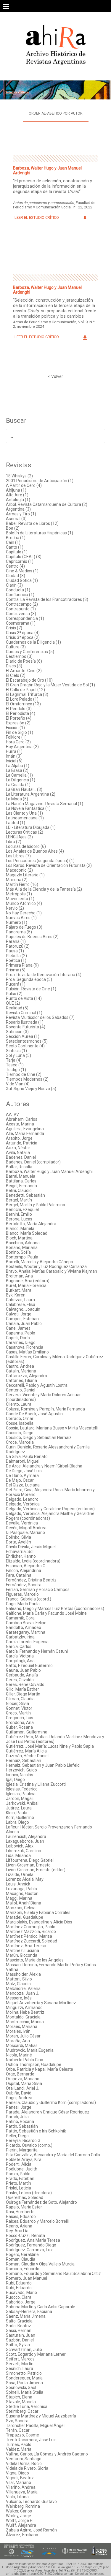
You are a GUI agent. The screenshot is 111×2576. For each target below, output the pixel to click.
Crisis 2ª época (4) (23, 633)
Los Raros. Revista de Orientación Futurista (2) (49, 865)
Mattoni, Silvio (19, 1979)
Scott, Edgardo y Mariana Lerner (36, 2354)
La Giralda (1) (18, 785)
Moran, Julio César (23, 2036)
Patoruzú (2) (18, 946)
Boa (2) (13, 528)
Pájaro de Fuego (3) (24, 927)
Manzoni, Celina (21, 1908)
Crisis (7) (14, 628)
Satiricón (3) (17, 1032)
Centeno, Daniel (21, 1390)
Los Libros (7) (18, 856)
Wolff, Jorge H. (20, 2520)
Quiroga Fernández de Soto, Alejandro (41, 2202)
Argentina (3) (18, 509)
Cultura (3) (16, 647)
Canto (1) (15, 547)
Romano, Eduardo (23, 2269)
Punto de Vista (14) (24, 998)
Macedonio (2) (19, 870)
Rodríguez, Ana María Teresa (33, 2240)
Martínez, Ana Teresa (26, 1946)
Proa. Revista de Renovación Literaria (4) (44, 975)
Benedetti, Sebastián (25, 1195)
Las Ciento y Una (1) (24, 813)
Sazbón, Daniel (20, 2340)
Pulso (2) (14, 994)
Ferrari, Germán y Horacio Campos (38, 1589)
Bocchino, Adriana (23, 1243)
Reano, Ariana (19, 2226)
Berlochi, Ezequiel (22, 1209)
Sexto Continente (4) (25, 1046)
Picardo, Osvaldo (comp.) (29, 2145)
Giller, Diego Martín (23, 1694)
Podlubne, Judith (22, 2169)
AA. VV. (13, 1114)
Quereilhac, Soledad (25, 2197)
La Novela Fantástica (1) (28, 808)
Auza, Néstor (18, 1148)
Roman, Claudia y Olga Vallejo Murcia (40, 2264)
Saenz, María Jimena (26, 2316)
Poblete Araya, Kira (24, 2159)
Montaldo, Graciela (23, 2017)
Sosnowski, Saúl (21, 2387)
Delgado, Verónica (23, 1504)
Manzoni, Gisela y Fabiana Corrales (38, 1912)
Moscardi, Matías (22, 2045)
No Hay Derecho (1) (24, 913)
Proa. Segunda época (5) (29, 979)
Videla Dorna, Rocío (24, 2463)
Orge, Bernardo (20, 2074)
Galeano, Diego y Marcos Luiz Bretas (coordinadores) (55, 1608)
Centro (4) (15, 566)
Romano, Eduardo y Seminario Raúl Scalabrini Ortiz (53, 2273)
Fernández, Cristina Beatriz (31, 1580)
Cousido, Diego (20, 1433)
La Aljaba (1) (18, 766)
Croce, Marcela (20, 1442)
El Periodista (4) (21, 713)
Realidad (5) (17, 1008)
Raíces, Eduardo (21, 2216)
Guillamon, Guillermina (27, 1732)
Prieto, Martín (18, 2183)
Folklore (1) (16, 737)
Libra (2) (14, 842)
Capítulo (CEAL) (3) (24, 557)
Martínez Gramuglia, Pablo (31, 1927)
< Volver (55, 376)
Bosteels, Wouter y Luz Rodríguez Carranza (46, 1266)
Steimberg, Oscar (22, 2411)
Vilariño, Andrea (21, 2487)
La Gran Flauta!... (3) (24, 789)
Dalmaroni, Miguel (23, 1461)
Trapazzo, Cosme (22, 2435)
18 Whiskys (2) (19, 476)
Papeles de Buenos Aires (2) (32, 937)
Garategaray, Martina (26, 1632)
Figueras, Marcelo (22, 1594)
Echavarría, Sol (20, 1551)
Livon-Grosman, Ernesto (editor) (36, 1870)
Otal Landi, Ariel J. (22, 2088)
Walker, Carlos (19, 2511)
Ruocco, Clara (19, 2297)
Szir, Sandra (17, 2421)
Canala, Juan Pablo (24, 1323)
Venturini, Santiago (24, 2459)
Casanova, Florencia (25, 1347)
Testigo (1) (16, 1070)
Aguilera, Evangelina (25, 1129)
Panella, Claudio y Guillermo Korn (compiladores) (51, 2102)
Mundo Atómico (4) (24, 903)
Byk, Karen (16, 1295)
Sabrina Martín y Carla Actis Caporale (41, 2307)
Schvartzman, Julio (24, 2349)
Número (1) (17, 922)
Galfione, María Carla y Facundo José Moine (46, 1613)
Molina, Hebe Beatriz (25, 2012)
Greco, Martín (18, 1713)
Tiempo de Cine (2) (24, 1074)
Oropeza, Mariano (23, 2079)
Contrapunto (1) (21, 609)
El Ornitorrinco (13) (23, 704)
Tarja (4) (14, 1060)
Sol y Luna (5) (18, 1055)
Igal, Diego (15, 1779)
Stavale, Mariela (21, 2402)
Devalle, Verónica (22, 1523)
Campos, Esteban (22, 1319)
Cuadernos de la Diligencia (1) (33, 642)
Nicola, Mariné (19, 2055)
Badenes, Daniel (21, 1157)
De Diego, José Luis (24, 1471)
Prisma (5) (16, 970)
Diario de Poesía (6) (24, 661)
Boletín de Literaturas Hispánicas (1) (40, 533)
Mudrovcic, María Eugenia (30, 2050)
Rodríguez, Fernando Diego (31, 2245)
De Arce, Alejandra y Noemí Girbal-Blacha (44, 1466)
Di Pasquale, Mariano (25, 1532)
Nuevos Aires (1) (21, 918)
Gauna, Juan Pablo (23, 1670)
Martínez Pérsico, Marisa (29, 1936)
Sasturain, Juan (21, 2335)
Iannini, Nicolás (20, 1775)
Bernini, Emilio (19, 1214)
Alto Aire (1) (17, 495)
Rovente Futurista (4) (26, 1027)
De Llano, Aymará (22, 1475)
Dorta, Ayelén (18, 1542)
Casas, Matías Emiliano (27, 1352)
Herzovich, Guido (21, 1770)
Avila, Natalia (18, 1152)
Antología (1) (18, 500)
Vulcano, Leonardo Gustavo (31, 2501)
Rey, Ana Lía (17, 2231)
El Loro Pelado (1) (22, 699)
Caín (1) (13, 542)
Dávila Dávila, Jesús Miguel (31, 1547)
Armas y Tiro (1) (21, 514)
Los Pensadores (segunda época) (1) (40, 861)
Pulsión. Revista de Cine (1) (31, 989)
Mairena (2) (17, 880)
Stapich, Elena (19, 2397)
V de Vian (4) (18, 1084)
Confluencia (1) (20, 595)
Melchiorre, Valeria (23, 1988)
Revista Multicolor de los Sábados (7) (40, 1017)
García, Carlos (19, 1646)
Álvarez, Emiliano (22, 2535)
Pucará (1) (16, 984)
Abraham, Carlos (22, 1119)
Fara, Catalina (19, 1575)
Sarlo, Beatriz (18, 2326)
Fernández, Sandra (24, 1585)
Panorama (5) (19, 932)
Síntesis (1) (16, 1051)
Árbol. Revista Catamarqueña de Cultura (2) (47, 504)
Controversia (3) (21, 614)
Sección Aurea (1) (23, 1036)
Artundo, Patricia (22, 1143)
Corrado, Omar (20, 1418)
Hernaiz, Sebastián (24, 1760)
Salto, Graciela (19, 2321)
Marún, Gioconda (22, 1955)
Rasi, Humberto (20, 2212)
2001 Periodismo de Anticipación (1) (40, 481)
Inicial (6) (14, 761)
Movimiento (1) (20, 899)
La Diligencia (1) (21, 780)
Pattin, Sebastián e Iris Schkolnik (36, 2131)
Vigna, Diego (17, 2473)
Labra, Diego (17, 1822)
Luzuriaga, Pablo (21, 1889)
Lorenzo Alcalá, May (25, 1879)
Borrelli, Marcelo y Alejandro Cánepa (40, 1262)
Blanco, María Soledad (27, 1233)
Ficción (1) (15, 728)
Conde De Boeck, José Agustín (34, 1414)
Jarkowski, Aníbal (22, 1803)
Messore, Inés (19, 1998)
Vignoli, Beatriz (20, 2478)
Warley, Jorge (18, 2516)
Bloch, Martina (19, 1238)
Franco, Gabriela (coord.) (29, 1599)
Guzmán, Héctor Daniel (27, 1756)
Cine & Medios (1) (22, 571)
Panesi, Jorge (19, 2107)
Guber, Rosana (19, 1727)
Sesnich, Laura (20, 2368)
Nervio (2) (15, 908)
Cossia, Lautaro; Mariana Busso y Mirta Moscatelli (52, 1428)
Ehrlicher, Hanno (21, 1556)
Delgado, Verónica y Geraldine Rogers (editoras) (50, 1509)
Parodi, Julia (17, 2117)
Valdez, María (19, 2449)
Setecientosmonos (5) (27, 1041)
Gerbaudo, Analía (22, 1675)
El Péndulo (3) (19, 709)
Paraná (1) (16, 941)
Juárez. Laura (19, 1808)
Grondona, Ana (20, 1722)
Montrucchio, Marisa (25, 2022)
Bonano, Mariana (22, 1247)
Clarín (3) (14, 585)
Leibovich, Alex (20, 1846)
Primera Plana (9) (22, 965)
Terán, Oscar (18, 2430)
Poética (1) (16, 960)
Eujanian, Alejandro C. (26, 1566)
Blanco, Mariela (20, 1228)
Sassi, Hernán (19, 2330)
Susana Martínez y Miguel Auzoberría (41, 2416)
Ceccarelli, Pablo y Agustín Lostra (37, 1385)
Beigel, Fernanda (21, 1186)
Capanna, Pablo (21, 1333)
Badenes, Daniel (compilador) (33, 1162)
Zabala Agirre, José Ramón (31, 2530)
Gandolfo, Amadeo (24, 1627)
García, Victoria (20, 1656)
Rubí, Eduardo (19, 2283)
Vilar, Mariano (18, 2482)
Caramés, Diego (21, 1342)
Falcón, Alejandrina (24, 1570)
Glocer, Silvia (17, 1703)
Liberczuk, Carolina (24, 1851)
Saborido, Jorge (21, 2302)
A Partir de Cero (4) (24, 485)
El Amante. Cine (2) (24, 671)
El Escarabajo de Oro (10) (29, 680)
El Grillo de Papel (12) (25, 690)
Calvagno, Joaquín (23, 1309)
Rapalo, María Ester (24, 2207)
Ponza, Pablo (18, 2174)
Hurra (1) (14, 751)
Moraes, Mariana (22, 2026)
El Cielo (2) (16, 675)
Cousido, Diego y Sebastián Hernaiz (39, 1437)
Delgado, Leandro (22, 1499)
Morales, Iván (18, 2031)
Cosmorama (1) (21, 623)
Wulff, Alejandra (21, 2525)
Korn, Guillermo (20, 1817)
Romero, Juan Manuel (26, 2278)
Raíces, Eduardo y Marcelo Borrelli (37, 2221)
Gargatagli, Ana (20, 1661)
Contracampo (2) (22, 604)
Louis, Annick (18, 1884)
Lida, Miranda (18, 1855)
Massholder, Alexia (23, 1974)
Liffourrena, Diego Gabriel (30, 1860)
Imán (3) (14, 756)
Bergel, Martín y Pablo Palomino (36, 1205)
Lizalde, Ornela (20, 1874)
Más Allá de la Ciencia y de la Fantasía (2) (44, 889)
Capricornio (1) (20, 561)
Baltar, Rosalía (19, 1167)
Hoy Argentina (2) (22, 747)
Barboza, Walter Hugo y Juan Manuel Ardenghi (49, 1171)
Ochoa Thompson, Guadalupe (34, 2064)
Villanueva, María (22, 2492)
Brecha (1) (16, 538)
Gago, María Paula (23, 1604)
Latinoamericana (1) (25, 818)
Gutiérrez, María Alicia (26, 1751)
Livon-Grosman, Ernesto (28, 1865)
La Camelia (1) (19, 775)
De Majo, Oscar (20, 1480)
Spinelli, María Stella (25, 2392)
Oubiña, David (19, 2093)
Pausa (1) (15, 951)
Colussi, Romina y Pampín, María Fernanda (45, 1409)
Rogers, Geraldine (22, 2254)
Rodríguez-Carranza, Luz (29, 2250)
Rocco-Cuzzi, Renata (25, 2235)
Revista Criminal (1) (24, 1013)
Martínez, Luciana (22, 1950)
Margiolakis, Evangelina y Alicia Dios (39, 1922)
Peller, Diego (17, 2136)
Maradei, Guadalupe (25, 1917)
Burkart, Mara (19, 1290)
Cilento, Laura (19, 1404)
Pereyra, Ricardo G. (24, 2140)
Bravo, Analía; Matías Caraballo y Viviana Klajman (52, 1271)
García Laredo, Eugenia (27, 1642)
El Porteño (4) (19, 718)
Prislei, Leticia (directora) (29, 2193)
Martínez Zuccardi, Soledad (32, 1941)
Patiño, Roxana (20, 2121)
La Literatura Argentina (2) (31, 794)
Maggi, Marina (19, 1898)
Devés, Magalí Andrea (26, 1528)
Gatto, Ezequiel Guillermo (29, 1665)
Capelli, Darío (18, 1338)
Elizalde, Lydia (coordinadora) (33, 1561)
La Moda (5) (17, 799)
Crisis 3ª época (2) (23, 637)
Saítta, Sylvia (18, 2345)
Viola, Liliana (17, 2497)
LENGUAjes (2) (19, 837)
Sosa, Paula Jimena (24, 2383)
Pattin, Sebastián (22, 2126)
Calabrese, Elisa (21, 1304)
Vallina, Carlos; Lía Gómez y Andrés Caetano (47, 2454)
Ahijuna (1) (16, 490)
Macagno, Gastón (22, 1893)
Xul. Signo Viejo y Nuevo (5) (31, 1089)
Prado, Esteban (20, 2178)
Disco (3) (14, 666)
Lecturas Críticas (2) (25, 832)
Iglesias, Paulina (21, 1794)
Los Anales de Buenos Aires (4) (35, 851)
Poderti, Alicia (19, 2164)
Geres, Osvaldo (20, 1680)
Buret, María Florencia (26, 1285)
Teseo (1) (15, 1065)
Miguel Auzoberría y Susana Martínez (41, 2003)
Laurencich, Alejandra (26, 1836)
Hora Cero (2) (18, 742)
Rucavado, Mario (21, 2292)
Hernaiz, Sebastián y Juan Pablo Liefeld (43, 1765)
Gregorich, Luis (20, 1718)
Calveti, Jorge (19, 1314)
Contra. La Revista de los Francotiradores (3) (47, 599)
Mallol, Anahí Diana (24, 1903)
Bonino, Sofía (18, 1252)
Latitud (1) (16, 823)
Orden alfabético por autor (56, 113)
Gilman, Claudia (20, 1699)
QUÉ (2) (13, 1003)
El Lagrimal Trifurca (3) (27, 694)
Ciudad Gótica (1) (22, 580)
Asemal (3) (16, 519)
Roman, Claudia (21, 2259)
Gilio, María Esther (22, 1689)
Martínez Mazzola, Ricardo (31, 1931)
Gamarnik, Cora (20, 1618)
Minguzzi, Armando (24, 2007)
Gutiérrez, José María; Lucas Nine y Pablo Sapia (50, 1746)
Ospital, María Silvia (24, 2083)
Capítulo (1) (17, 552)
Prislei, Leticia (18, 2188)
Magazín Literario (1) (25, 875)
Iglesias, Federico (22, 1789)
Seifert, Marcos (20, 2359)
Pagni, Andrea (19, 2098)
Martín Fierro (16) (22, 884)
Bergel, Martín (19, 1200)
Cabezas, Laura (20, 1300)
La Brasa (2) (17, 770)
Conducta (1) (18, 590)
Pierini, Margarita (22, 2150)
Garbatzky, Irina (20, 1637)
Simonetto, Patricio (24, 2373)
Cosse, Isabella (20, 1423)
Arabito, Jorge (19, 1138)
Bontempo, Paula (22, 1257)
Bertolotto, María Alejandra (31, 1224)
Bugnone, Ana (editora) (28, 1281)
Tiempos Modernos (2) (27, 1079)
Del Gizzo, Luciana (23, 1485)
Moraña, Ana (18, 2041)
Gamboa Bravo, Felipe (26, 1623)
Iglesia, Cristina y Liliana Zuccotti (36, 1784)
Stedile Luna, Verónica (27, 2406)
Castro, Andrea (20, 1366)
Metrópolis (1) (19, 894)
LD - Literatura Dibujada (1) (31, 827)
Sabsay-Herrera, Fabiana (29, 2311)
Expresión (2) (18, 723)
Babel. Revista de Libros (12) (32, 523)
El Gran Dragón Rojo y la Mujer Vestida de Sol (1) (50, 685)
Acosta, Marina (20, 1124)
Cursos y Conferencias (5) (30, 652)
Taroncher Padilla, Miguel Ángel (35, 2425)
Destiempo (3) (19, 656)
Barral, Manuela (21, 1176)
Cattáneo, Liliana (21, 1380)
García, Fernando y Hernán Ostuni (37, 1651)
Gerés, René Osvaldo (25, 1684)
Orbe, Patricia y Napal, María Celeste (40, 2069)
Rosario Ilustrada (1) (25, 1022)
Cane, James (18, 1328)
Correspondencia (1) (25, 618)
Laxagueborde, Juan (25, 1841)
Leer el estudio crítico (37, 217)
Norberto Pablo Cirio (25, 2060)
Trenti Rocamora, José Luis (31, 2440)
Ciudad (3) (16, 576)
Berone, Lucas (19, 1219)
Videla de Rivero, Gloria (27, 2468)
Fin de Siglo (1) (20, 732)
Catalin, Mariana (21, 1371)
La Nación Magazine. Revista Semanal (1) (45, 804)
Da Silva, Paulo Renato (27, 1456)
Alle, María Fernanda (25, 1133)
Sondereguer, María (24, 2378)
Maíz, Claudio (18, 1984)
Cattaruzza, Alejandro (26, 1376)
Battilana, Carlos (21, 1181)
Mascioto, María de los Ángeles (35, 1960)
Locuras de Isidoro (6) (26, 846)
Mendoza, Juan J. (22, 1993)
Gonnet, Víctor (19, 1708)
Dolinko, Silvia (18, 1537)
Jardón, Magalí (20, 1798)
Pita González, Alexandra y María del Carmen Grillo (53, 2155)
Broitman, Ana (19, 1276)
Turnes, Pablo (19, 2444)
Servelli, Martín (20, 2364)
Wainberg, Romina (23, 2506)
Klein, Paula (17, 1813)
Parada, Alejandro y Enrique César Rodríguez (48, 2112)
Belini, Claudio (19, 1190)
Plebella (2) (16, 956)
